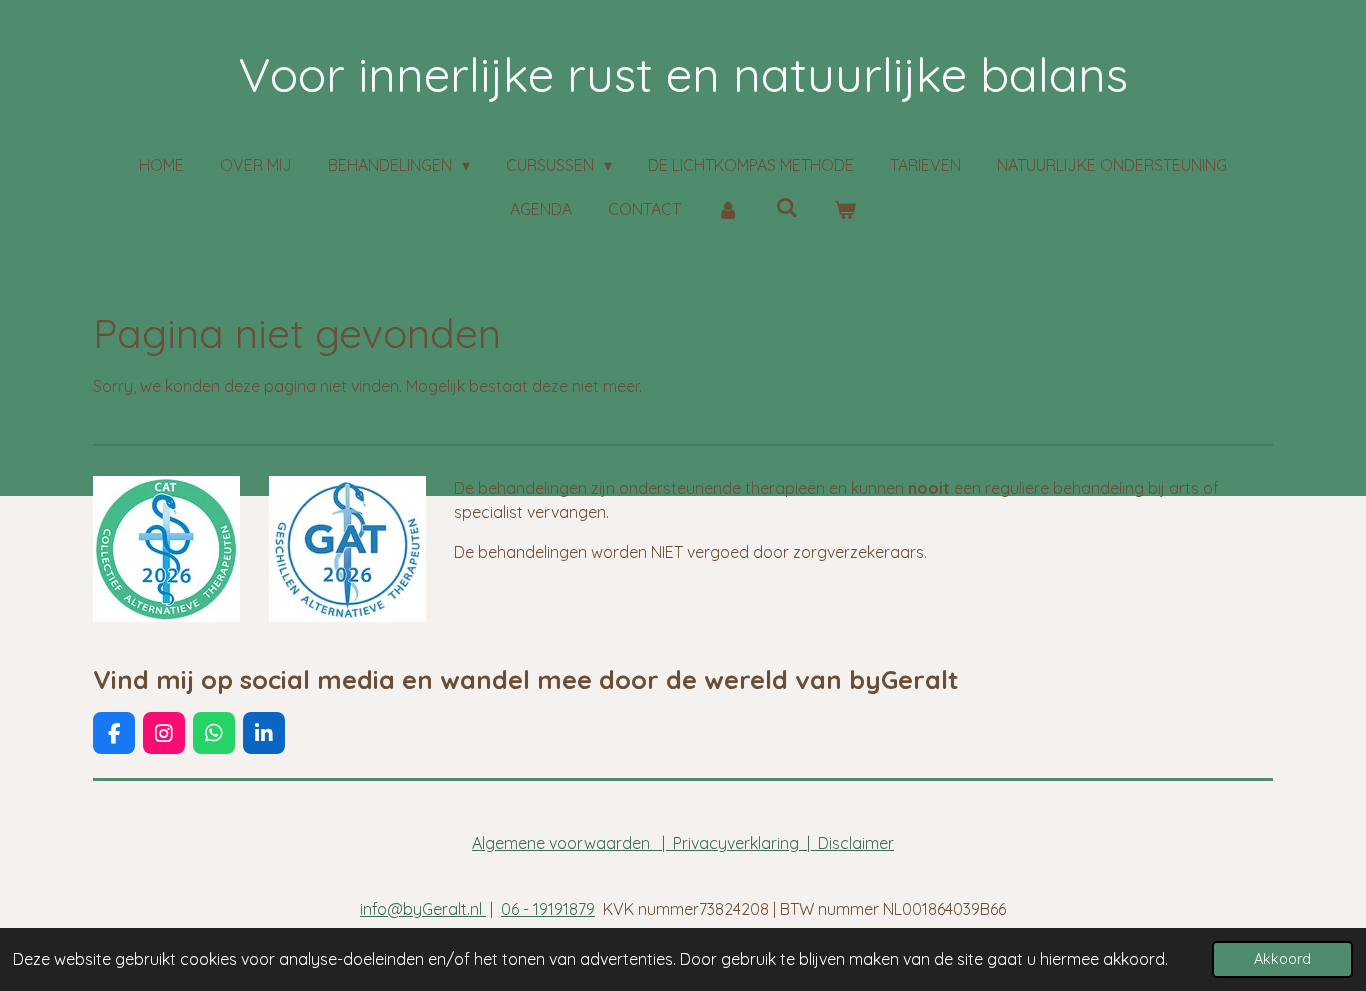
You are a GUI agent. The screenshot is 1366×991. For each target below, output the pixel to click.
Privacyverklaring (736, 843)
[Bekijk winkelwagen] (845, 209)
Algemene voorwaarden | (572, 843)
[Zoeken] (786, 207)
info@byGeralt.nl (423, 909)
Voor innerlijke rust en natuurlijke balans (683, 74)
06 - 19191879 (548, 909)
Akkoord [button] (1282, 959)
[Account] (728, 209)
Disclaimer (856, 843)
